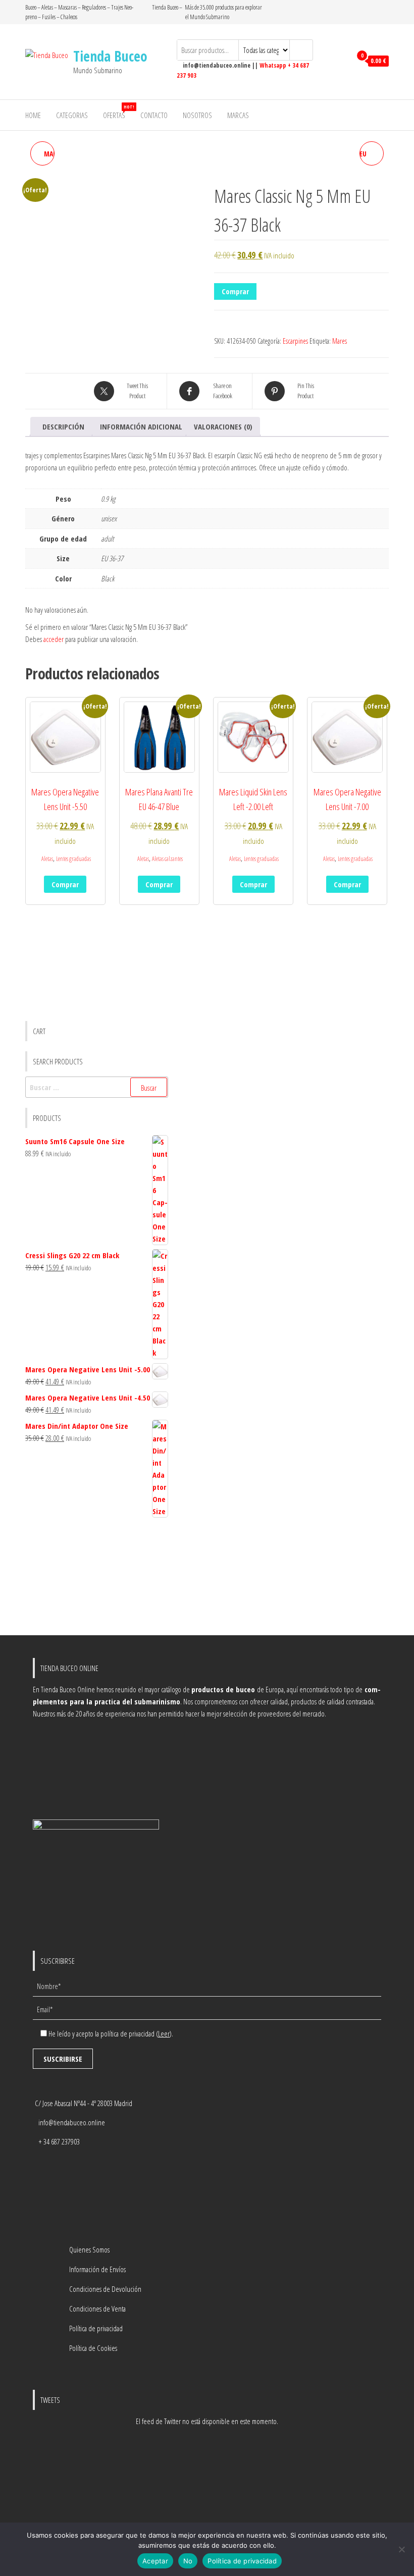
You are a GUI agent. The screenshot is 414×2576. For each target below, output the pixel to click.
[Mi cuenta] (341, 61)
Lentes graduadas (73, 859)
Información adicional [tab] (141, 426)
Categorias (72, 115)
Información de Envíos (97, 2269)
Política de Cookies (93, 2348)
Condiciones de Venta (97, 2309)
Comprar (235, 291)
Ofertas (118, 112)
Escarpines (295, 341)
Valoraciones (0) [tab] (223, 426)
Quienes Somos (89, 2249)
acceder (54, 639)
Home (33, 115)
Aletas (47, 859)
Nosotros (197, 115)
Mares (340, 341)
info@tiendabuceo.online (72, 2122)
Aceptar (155, 2561)
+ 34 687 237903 (59, 2141)
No (188, 2561)
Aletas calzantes (167, 859)
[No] (401, 2549)
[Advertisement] (97, 1577)
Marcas (238, 115)
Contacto (154, 115)
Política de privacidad (96, 2328)
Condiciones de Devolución (105, 2289)
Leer (164, 2033)
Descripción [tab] (63, 426)
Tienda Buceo (110, 56)
